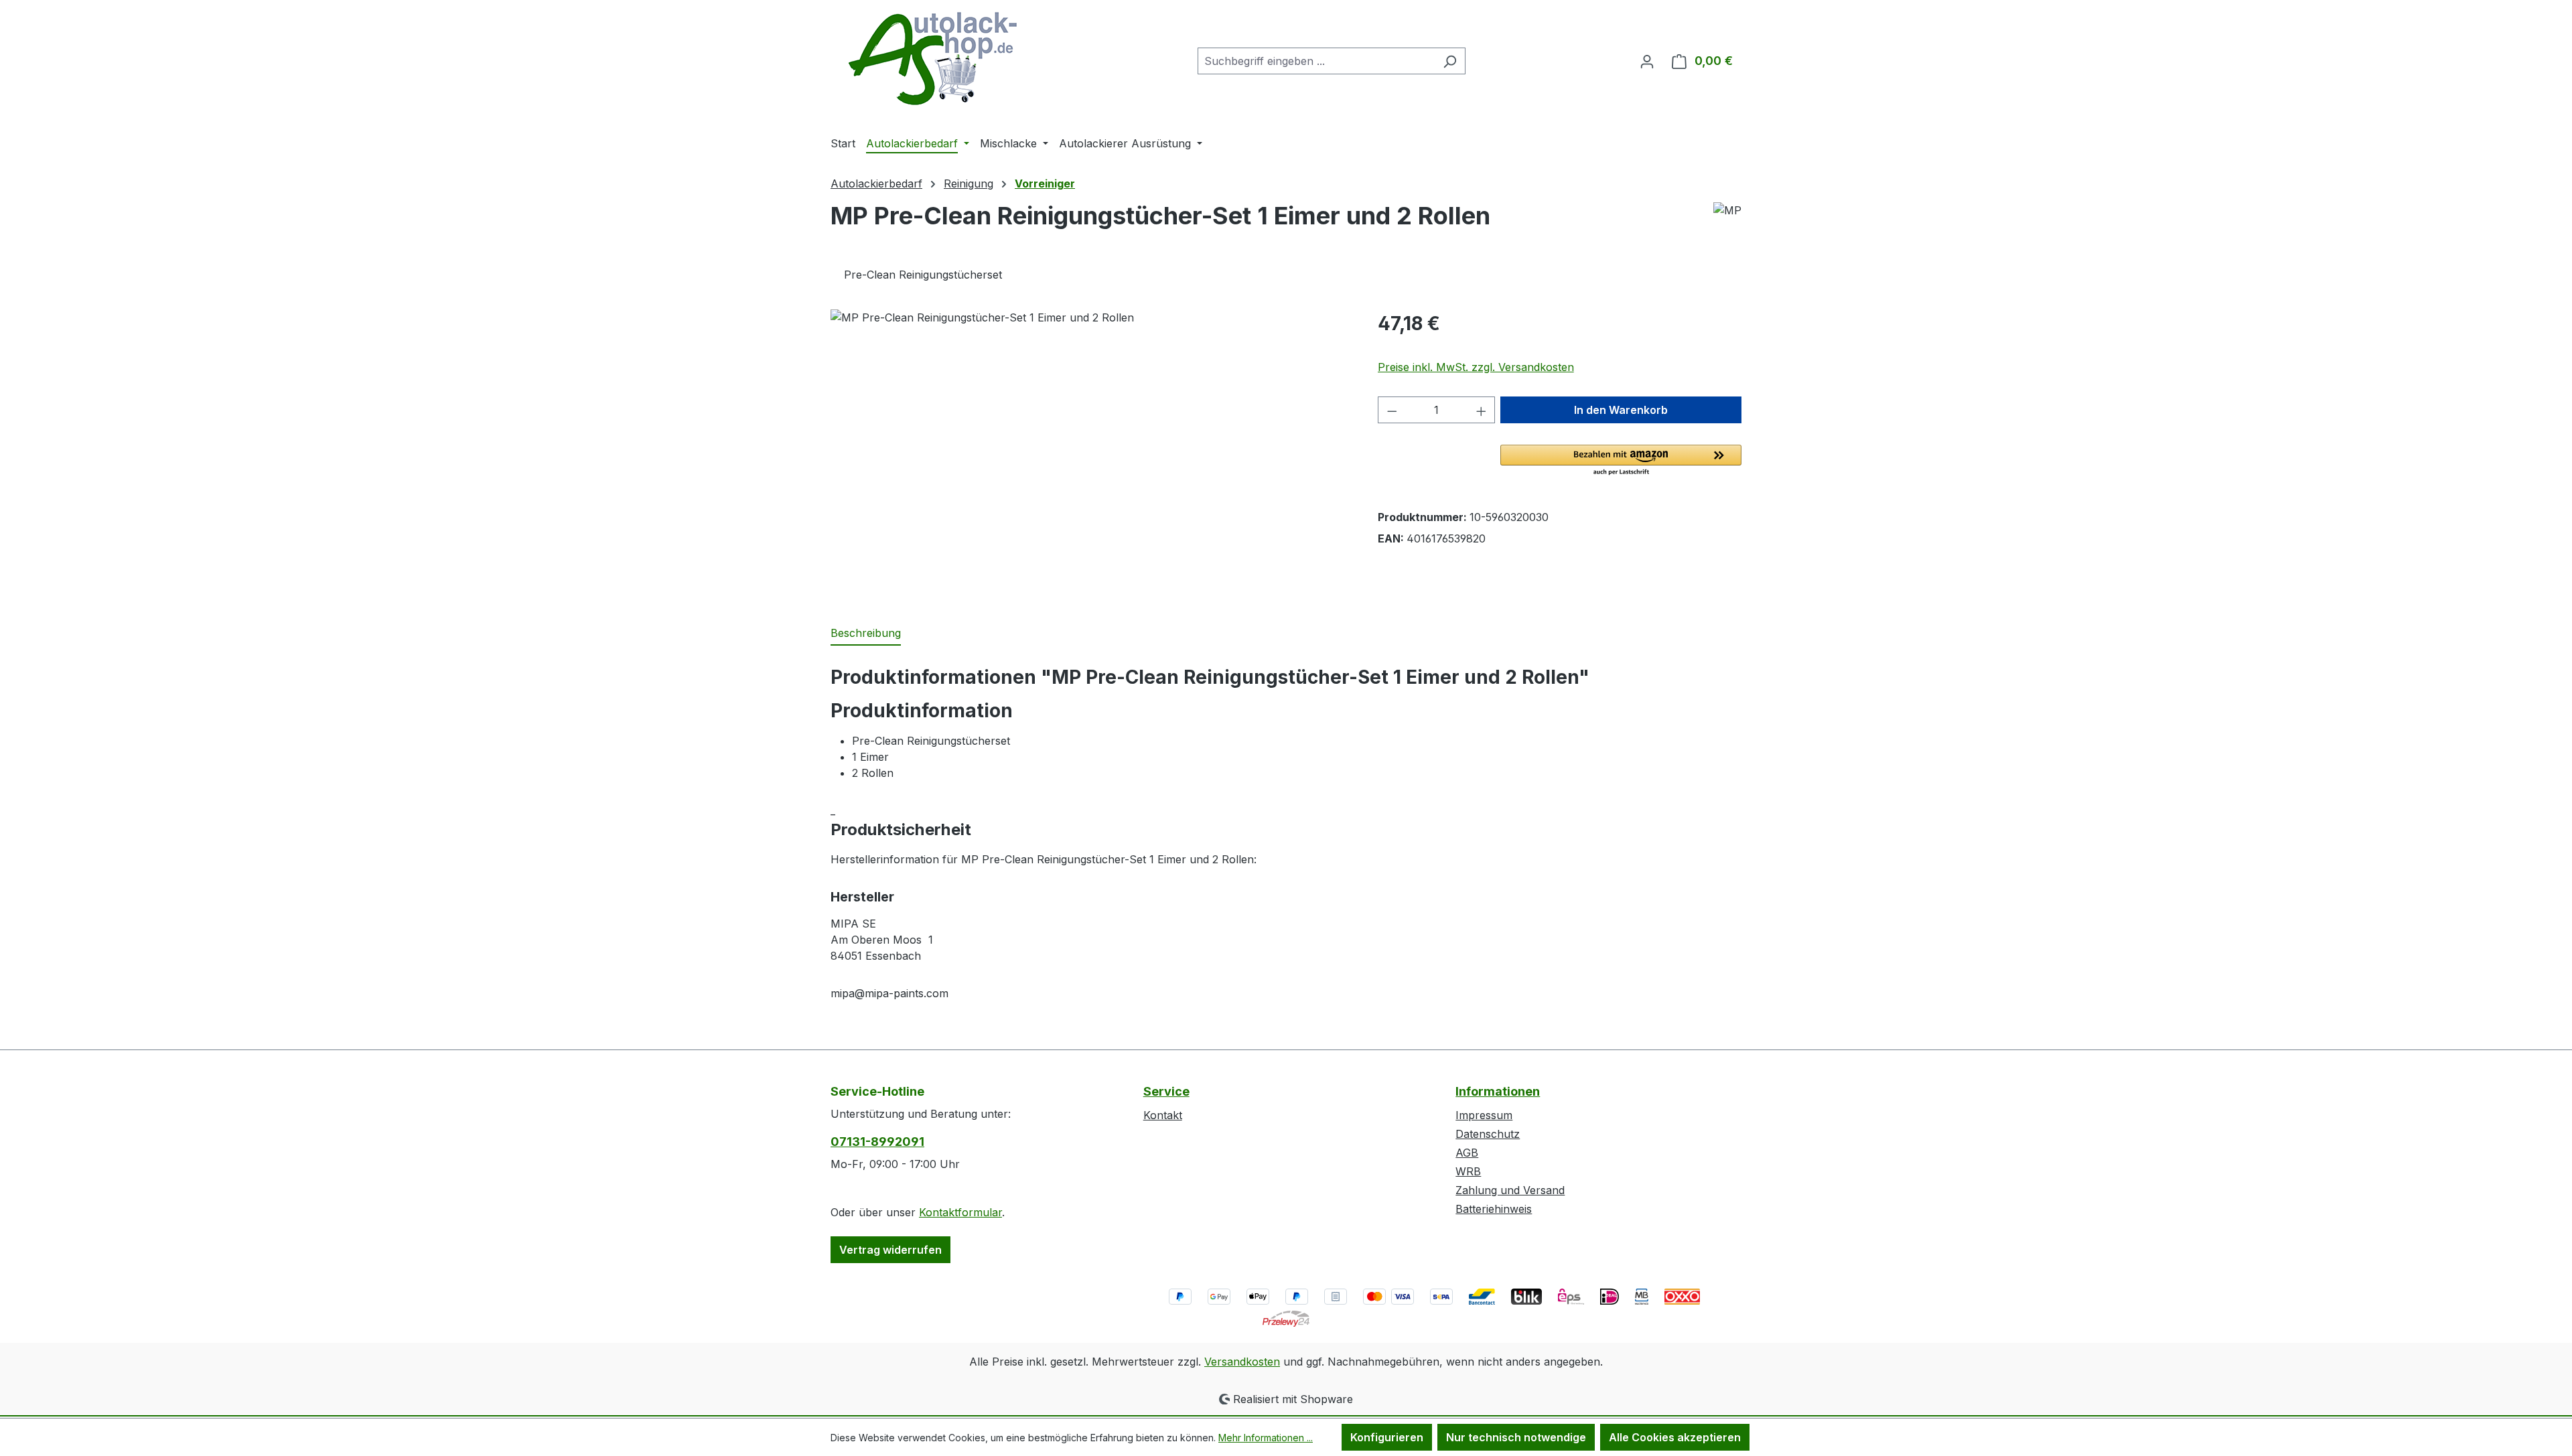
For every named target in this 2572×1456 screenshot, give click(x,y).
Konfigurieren (1387, 1437)
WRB (1468, 1171)
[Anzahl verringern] (1392, 410)
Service (1166, 1091)
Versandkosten (1242, 1362)
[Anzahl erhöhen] (1482, 410)
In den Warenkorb (1621, 410)
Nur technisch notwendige (1516, 1437)
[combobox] (1316, 61)
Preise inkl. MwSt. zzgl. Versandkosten (1476, 367)
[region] (1091, 453)
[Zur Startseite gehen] (931, 58)
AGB (1467, 1153)
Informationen (1498, 1091)
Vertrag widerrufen (890, 1250)
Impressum (1484, 1115)
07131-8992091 (877, 1142)
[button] (1621, 461)
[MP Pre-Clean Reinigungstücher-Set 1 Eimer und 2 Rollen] (1090, 453)
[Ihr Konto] (1647, 61)
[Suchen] (1450, 61)
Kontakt (1163, 1115)
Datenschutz (1488, 1134)
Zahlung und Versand (1510, 1190)
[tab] (866, 634)
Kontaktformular (960, 1212)
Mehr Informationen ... (1266, 1438)
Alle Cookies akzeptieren (1675, 1437)
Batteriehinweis (1494, 1209)
